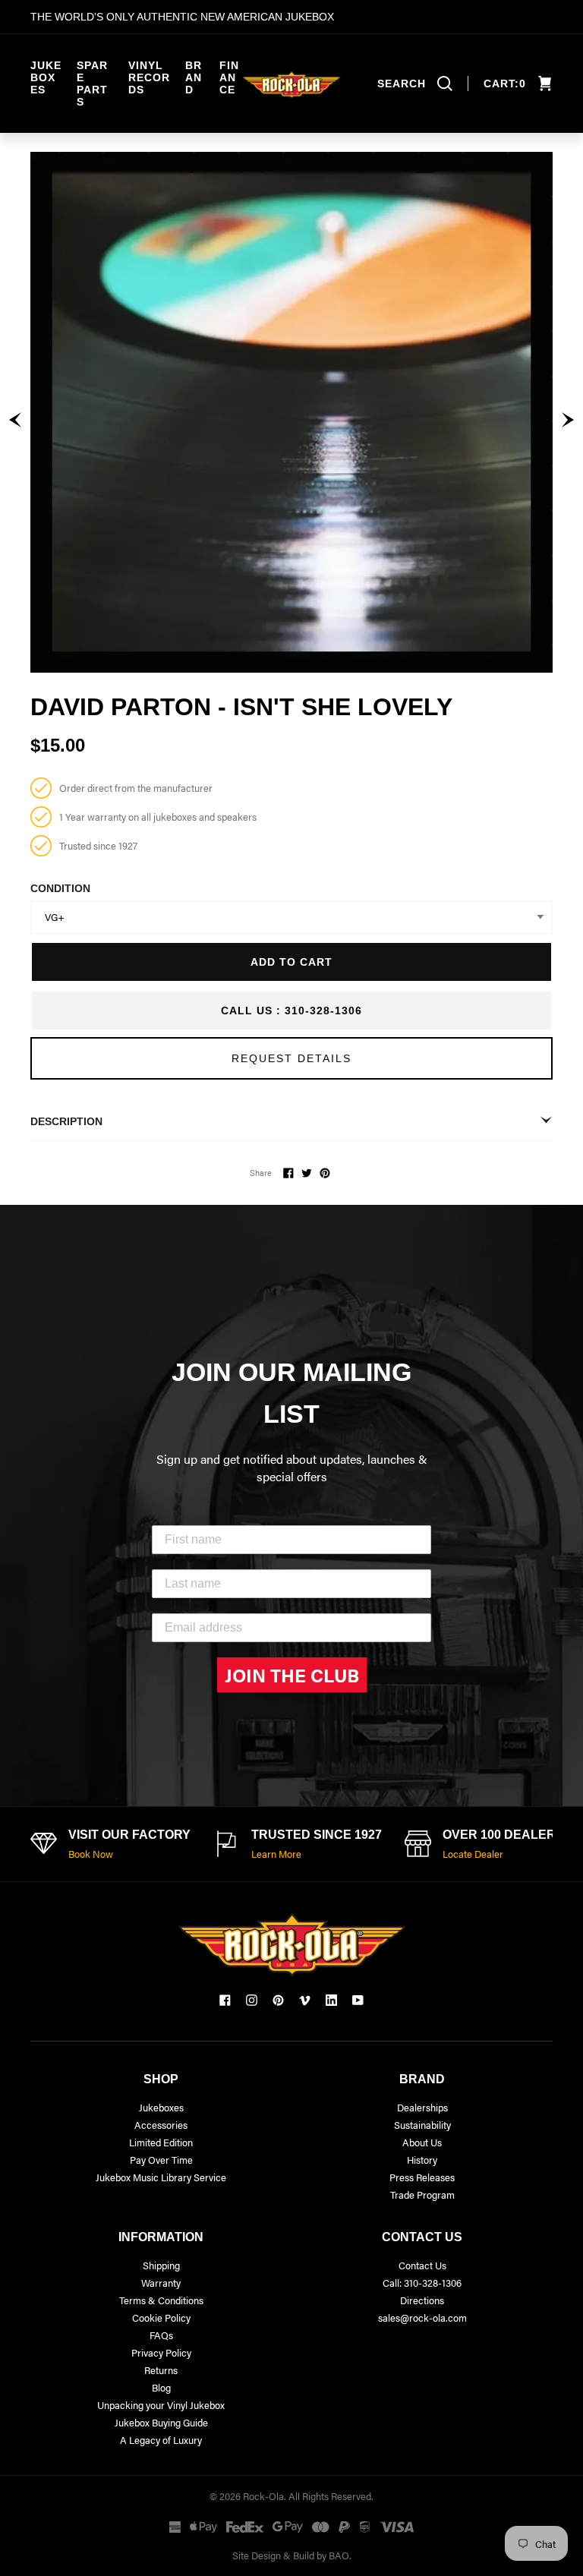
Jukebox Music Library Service (161, 2177)
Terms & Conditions (161, 2300)
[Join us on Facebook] (225, 2000)
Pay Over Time (161, 2160)
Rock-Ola (263, 2496)
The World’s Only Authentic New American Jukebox (182, 17)
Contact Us (422, 2265)
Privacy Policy (161, 2352)
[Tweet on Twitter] (307, 1173)
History (422, 2160)
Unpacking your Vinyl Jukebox (161, 2405)
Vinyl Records (149, 77)
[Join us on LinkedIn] (331, 2000)
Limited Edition (161, 2142)
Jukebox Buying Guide (161, 2422)
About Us (422, 2142)
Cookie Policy (161, 2317)
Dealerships (422, 2107)
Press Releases (422, 2177)
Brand (194, 77)
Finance (229, 77)
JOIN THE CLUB (292, 1675)
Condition (60, 888)
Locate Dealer (473, 1854)
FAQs (161, 2335)
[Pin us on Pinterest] (278, 2000)
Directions (422, 2300)
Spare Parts (92, 84)
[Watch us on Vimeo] (305, 2000)
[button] (15, 420)
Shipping (161, 2265)
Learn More (276, 1854)
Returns (161, 2370)
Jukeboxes (46, 77)
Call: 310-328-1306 (422, 2283)
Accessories (161, 2125)
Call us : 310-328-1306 (291, 1011)
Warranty (161, 2283)
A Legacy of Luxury (161, 2440)
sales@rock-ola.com (422, 2317)
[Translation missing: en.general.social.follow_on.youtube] (358, 2000)
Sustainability (422, 2125)
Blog (161, 2387)
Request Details (291, 1058)
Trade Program (422, 2194)
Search (402, 84)
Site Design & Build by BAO (291, 2555)
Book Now (91, 1854)
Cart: (505, 84)
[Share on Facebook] (288, 1173)
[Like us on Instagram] (252, 2000)
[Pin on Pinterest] (325, 1173)
